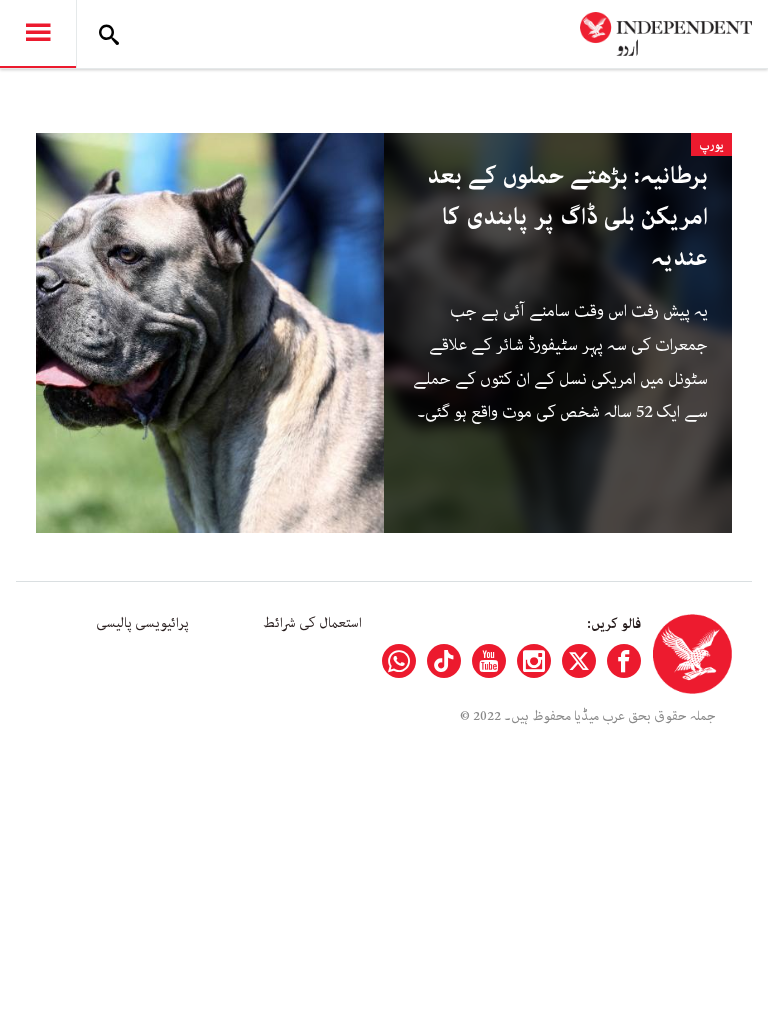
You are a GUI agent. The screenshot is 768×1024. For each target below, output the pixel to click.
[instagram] (534, 661)
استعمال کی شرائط (312, 623)
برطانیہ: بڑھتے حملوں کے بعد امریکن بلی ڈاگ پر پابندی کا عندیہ (567, 217)
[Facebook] (624, 661)
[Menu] (38, 34)
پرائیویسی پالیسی (142, 623)
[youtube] (489, 661)
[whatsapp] (399, 661)
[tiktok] (444, 661)
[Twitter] (579, 661)
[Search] (109, 34)
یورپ (711, 145)
